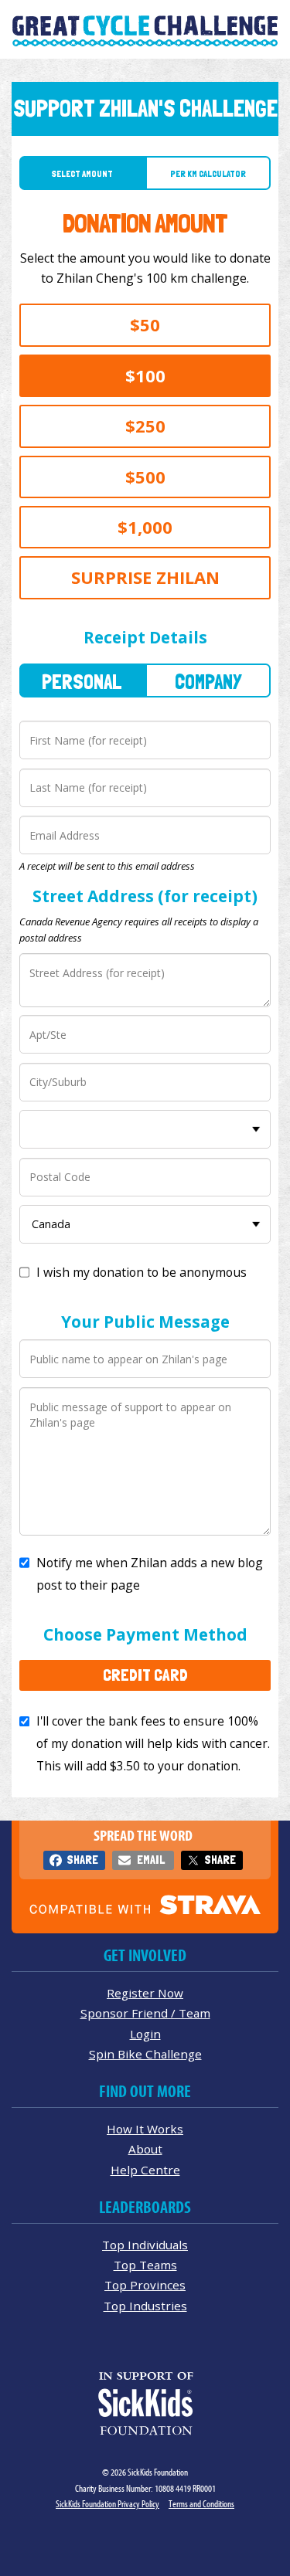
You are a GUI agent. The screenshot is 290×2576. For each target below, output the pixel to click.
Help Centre (145, 2170)
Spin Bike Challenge (145, 2054)
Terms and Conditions (201, 2504)
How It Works (145, 2129)
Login (145, 2034)
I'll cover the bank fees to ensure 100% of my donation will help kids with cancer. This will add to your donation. (153, 1743)
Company (208, 682)
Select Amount (82, 174)
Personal (82, 682)
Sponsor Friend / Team (145, 2013)
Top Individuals (145, 2245)
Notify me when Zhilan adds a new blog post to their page (150, 1574)
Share (82, 1860)
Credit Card (145, 1675)
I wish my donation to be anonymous (142, 1272)
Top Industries (145, 2306)
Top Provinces (145, 2285)
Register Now (145, 1993)
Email (151, 1860)
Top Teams (145, 2265)
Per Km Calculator (208, 174)
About (145, 2149)
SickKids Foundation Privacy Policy (107, 2504)
